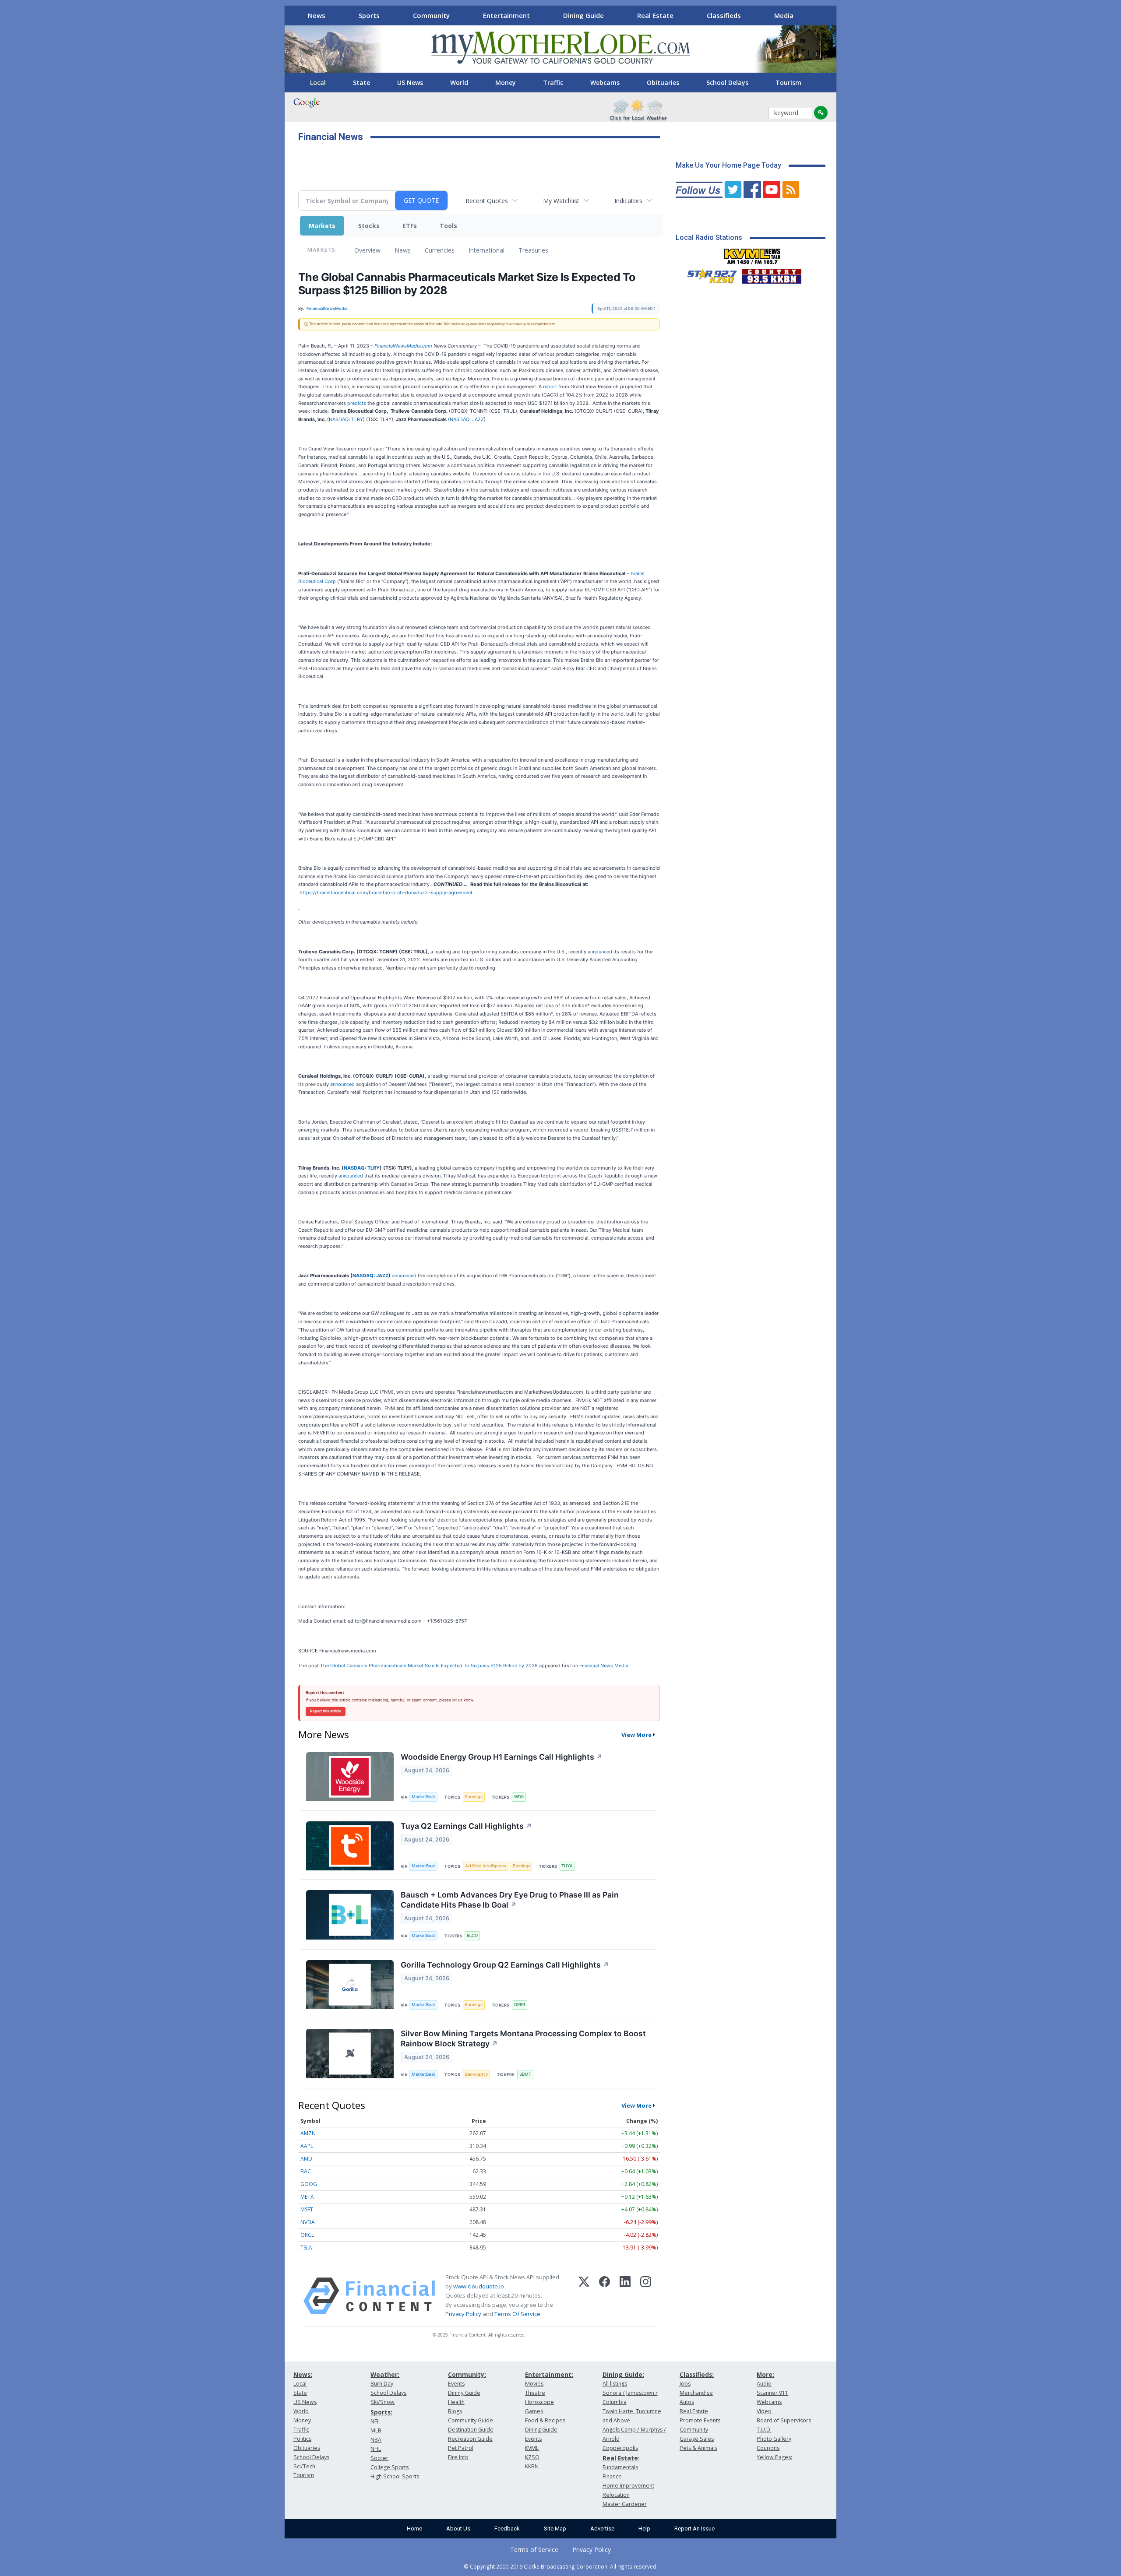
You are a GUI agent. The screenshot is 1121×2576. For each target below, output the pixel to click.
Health (456, 2402)
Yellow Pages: (774, 2457)
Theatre (535, 2393)
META (307, 2197)
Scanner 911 (772, 2393)
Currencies (440, 250)
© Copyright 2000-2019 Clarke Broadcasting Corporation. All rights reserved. (561, 2566)
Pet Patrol (461, 2448)
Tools (448, 226)
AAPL (307, 2146)
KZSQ (532, 2457)
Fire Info (458, 2457)
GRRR (520, 2005)
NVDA (308, 2222)
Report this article (326, 1711)
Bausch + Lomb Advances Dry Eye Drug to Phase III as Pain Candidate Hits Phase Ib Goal (510, 1900)
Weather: (385, 2374)
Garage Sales (697, 2439)
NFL (375, 2421)
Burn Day (382, 2384)
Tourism (788, 83)
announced (600, 952)
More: (765, 2374)
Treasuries (533, 250)
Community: (467, 2374)
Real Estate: (621, 2458)
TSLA (306, 2247)
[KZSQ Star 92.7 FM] (708, 274)
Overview (367, 250)
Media (784, 15)
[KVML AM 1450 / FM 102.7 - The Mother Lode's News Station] (752, 254)
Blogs (455, 2411)
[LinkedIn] (625, 2296)
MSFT (307, 2209)
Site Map (555, 2529)
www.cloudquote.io (479, 2286)
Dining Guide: (623, 2374)
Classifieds (724, 15)
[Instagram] (646, 2296)
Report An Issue (694, 2529)
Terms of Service (534, 2550)
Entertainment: (549, 2374)
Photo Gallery (774, 2439)
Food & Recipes (545, 2420)
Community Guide (471, 2420)
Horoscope (539, 2402)
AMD (306, 2159)
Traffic (553, 83)
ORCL (307, 2235)
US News (410, 83)
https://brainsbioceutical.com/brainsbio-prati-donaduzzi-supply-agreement (386, 893)
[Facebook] (605, 2296)
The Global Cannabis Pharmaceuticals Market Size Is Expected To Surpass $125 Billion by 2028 (429, 1666)
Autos (687, 2402)
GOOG (309, 2184)
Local (318, 83)
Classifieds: (697, 2374)
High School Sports (395, 2476)
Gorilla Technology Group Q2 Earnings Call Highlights (505, 1965)
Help (644, 2529)
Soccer (379, 2458)
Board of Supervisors (784, 2420)
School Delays (727, 83)
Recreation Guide (470, 2439)
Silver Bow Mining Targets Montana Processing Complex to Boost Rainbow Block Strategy (523, 2038)
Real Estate (655, 15)
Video (764, 2411)
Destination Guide (471, 2430)
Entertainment (506, 15)
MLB (376, 2430)
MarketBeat (423, 1797)
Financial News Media (604, 1666)
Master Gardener (625, 2504)
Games (534, 2411)
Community (431, 15)
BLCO (472, 1935)
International (486, 250)
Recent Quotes (487, 201)
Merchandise (696, 2393)
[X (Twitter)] (584, 2296)
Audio (764, 2384)
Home (414, 2529)
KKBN (532, 2466)
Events (456, 2384)
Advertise (602, 2529)
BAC (306, 2171)
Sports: (381, 2412)
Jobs (685, 2384)
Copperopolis (620, 2448)
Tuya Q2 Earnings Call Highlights (466, 1826)
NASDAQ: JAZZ (467, 419)
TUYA (567, 1866)
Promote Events (700, 2420)
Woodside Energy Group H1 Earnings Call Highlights (502, 1757)
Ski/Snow (382, 2402)
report (550, 387)
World (459, 83)
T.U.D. (764, 2430)
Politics (302, 2439)
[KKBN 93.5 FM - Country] (771, 274)
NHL (376, 2449)
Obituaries (663, 83)
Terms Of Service (517, 2314)
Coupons (768, 2448)
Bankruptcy (476, 2074)
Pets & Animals (698, 2448)
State (361, 83)
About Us (458, 2529)
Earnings (474, 1797)
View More (636, 1735)
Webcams (605, 83)
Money (506, 83)
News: (303, 2374)
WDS (519, 1797)
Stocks (369, 226)
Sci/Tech (304, 2466)
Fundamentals (620, 2467)
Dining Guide (583, 15)
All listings (615, 2384)
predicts (357, 403)
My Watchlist (561, 201)
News (317, 15)
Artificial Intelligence (486, 1866)
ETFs (410, 226)
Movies (534, 2384)
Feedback (507, 2529)
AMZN (308, 2133)
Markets (322, 226)
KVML (532, 2448)
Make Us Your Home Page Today (728, 165)
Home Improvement (628, 2486)
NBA (376, 2440)
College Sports (390, 2467)
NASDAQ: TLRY (346, 419)
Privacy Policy (463, 2314)
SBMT (525, 2074)
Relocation (616, 2495)
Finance (612, 2476)
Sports (369, 15)
